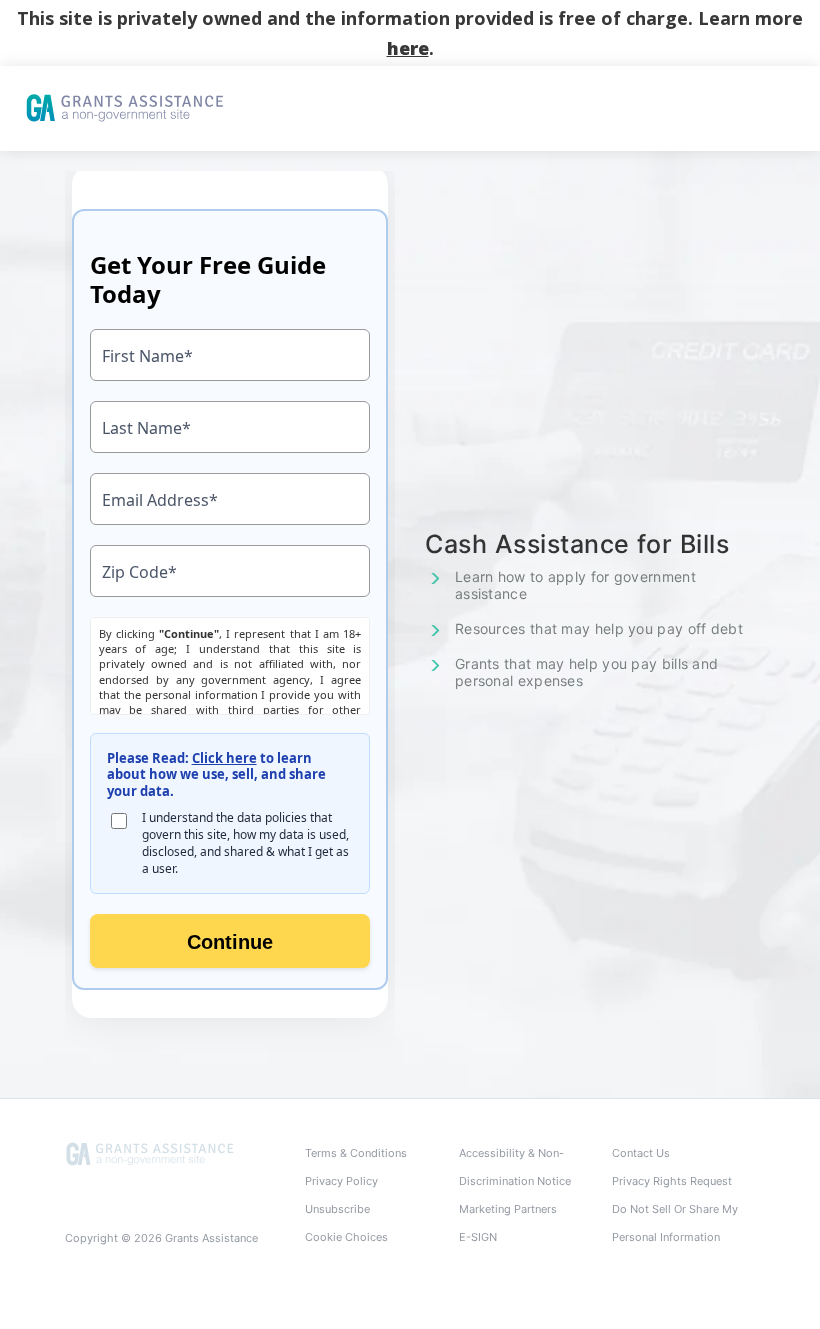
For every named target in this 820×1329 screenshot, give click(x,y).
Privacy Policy (341, 1181)
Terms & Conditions (356, 1153)
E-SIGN (478, 1237)
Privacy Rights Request (672, 1181)
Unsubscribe (337, 1209)
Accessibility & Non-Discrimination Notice (515, 1167)
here (408, 48)
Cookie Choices (346, 1237)
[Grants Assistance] (150, 1154)
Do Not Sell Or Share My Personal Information (675, 1223)
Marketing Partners (508, 1209)
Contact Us (641, 1153)
